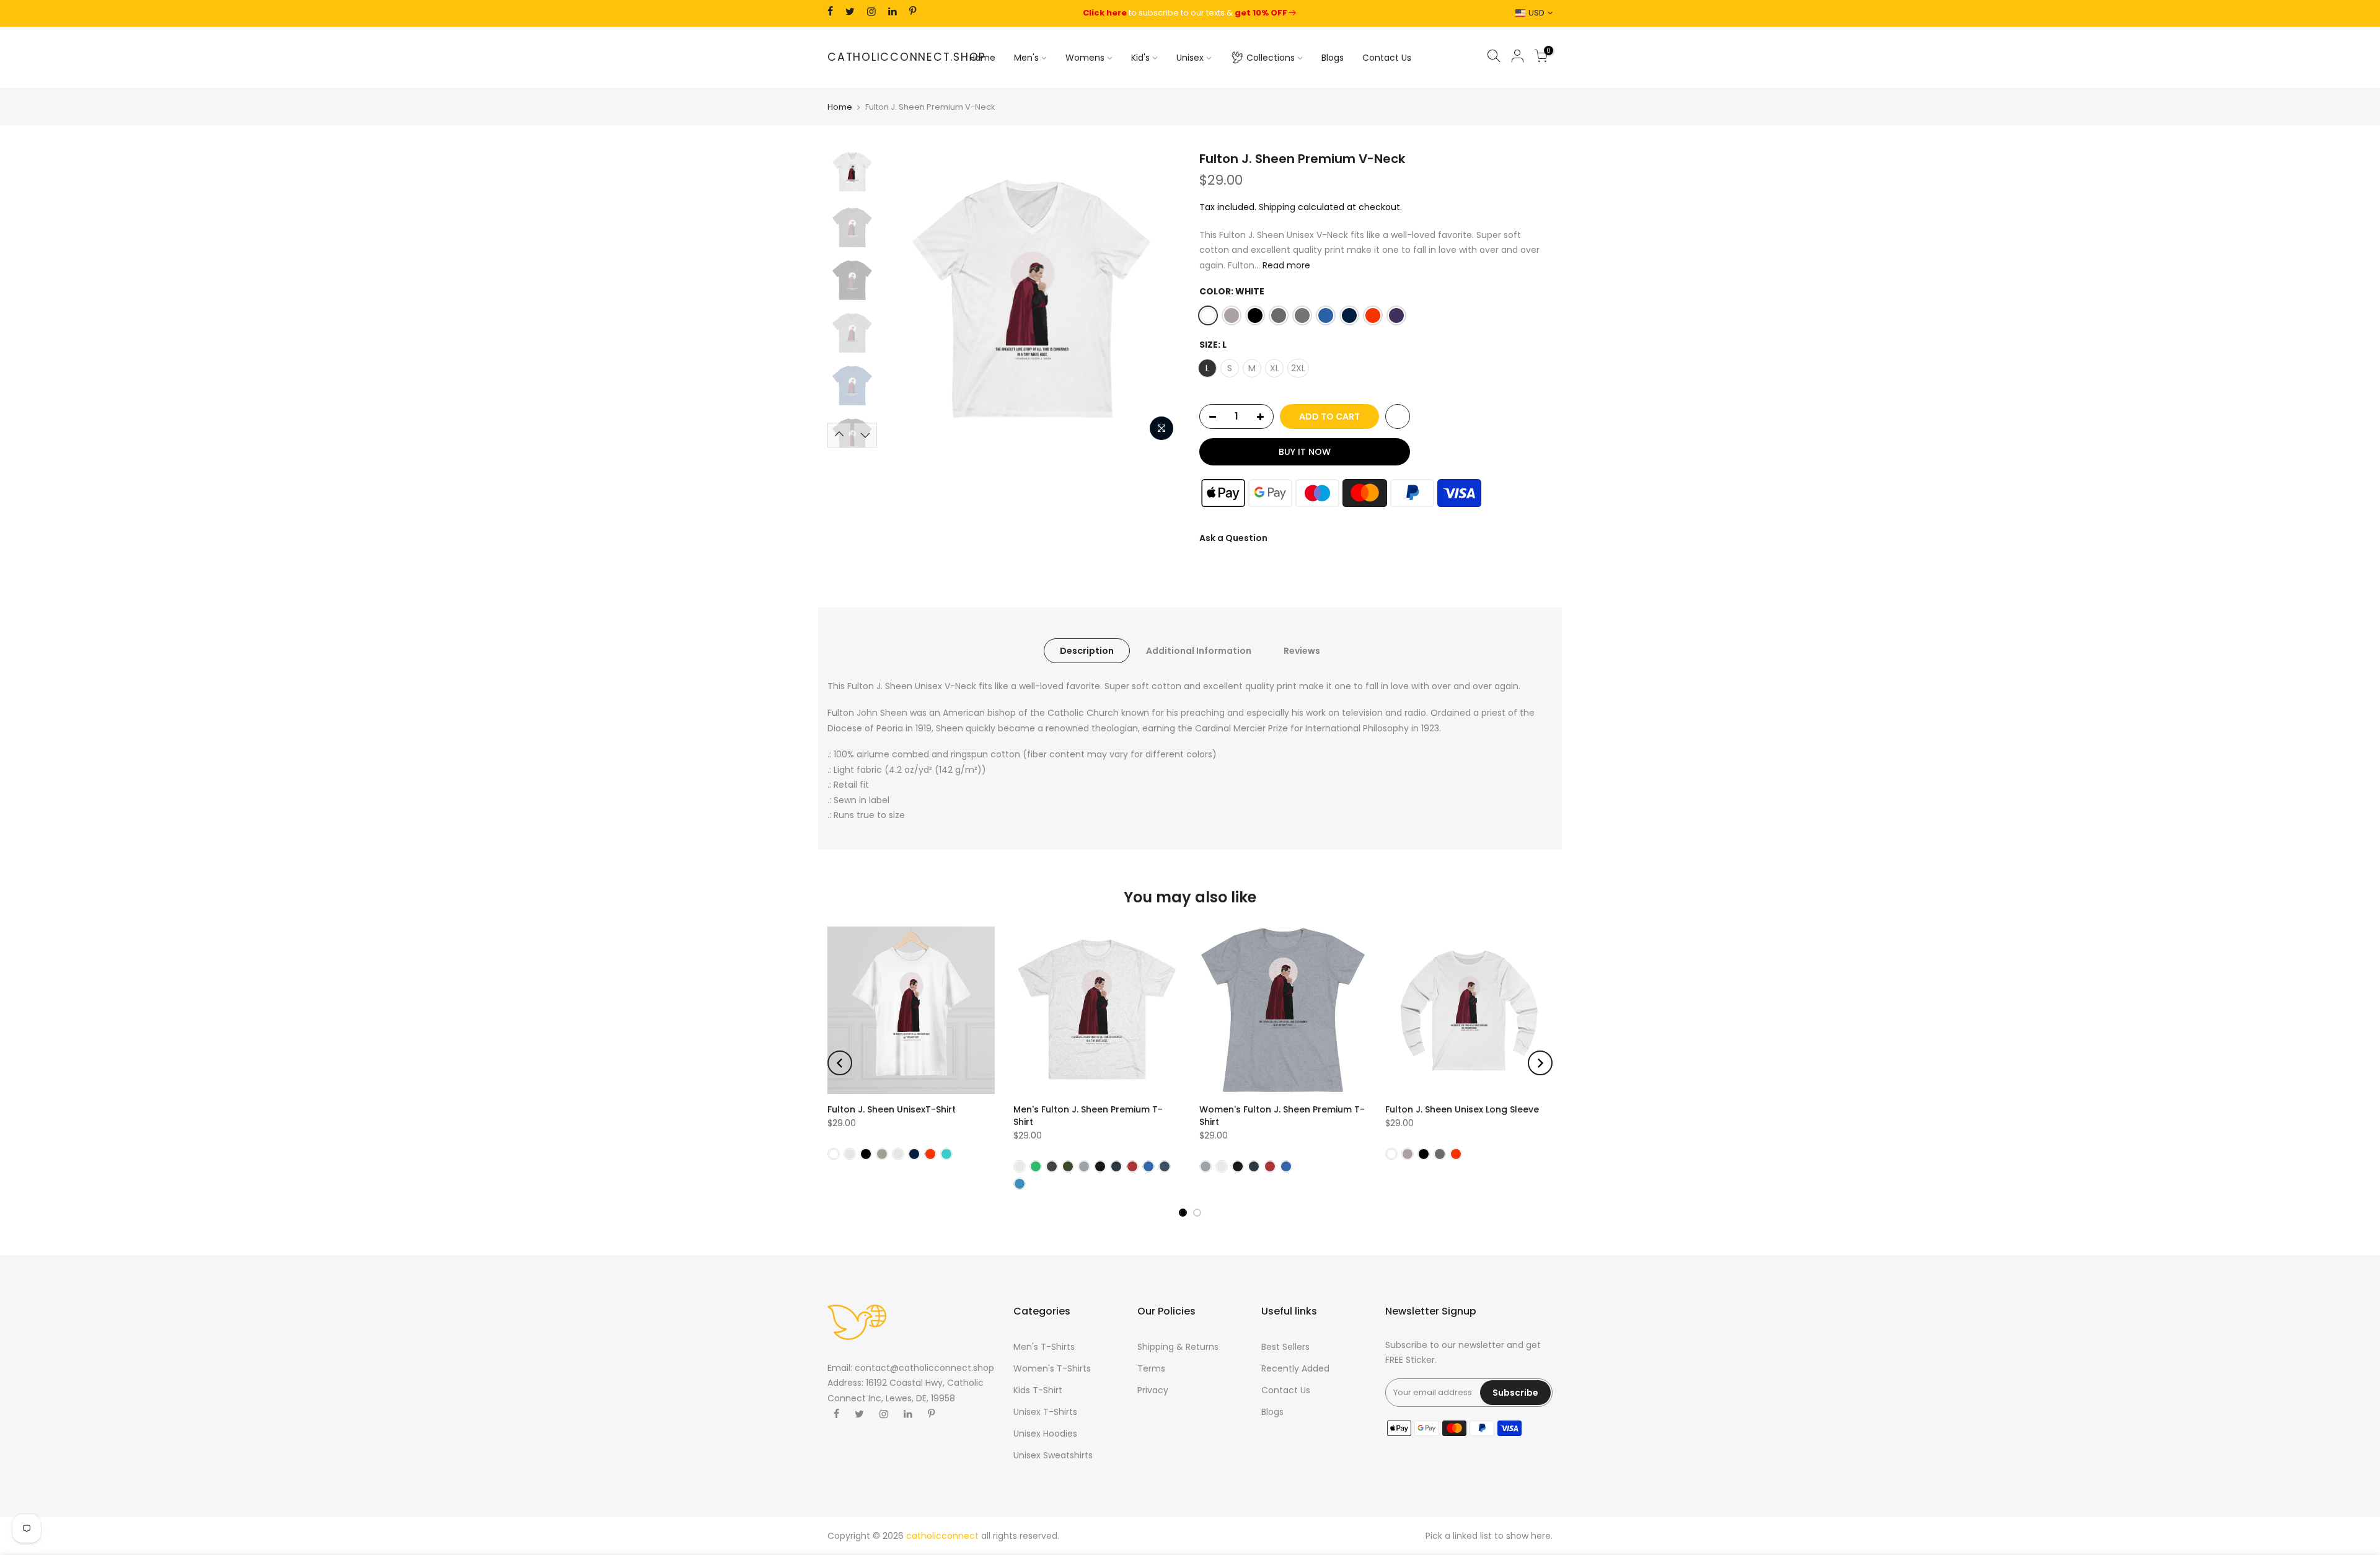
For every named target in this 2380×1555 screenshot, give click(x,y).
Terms (1151, 1368)
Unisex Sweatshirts (1053, 1455)
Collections (1271, 58)
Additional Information (1199, 651)
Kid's (1140, 58)
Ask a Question (1233, 538)
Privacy (1153, 1390)
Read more (1285, 265)
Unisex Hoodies (1045, 1434)
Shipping (1277, 207)
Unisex (1190, 58)
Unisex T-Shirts (1045, 1412)
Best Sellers (1285, 1347)
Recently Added (1295, 1368)
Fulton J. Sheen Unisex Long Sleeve (1462, 1109)
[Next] (1159, 299)
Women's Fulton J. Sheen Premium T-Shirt (1282, 1116)
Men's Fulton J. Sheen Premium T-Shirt (1088, 1116)
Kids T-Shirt (1038, 1390)
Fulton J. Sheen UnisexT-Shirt (892, 1109)
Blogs (1333, 58)
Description (1087, 651)
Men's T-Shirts (1044, 1347)
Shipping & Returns (1178, 1347)
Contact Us (1387, 58)
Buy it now (1305, 452)
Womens (1085, 58)
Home (982, 58)
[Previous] (905, 299)
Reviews (1302, 651)
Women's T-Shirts (1052, 1368)
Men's (1026, 58)
